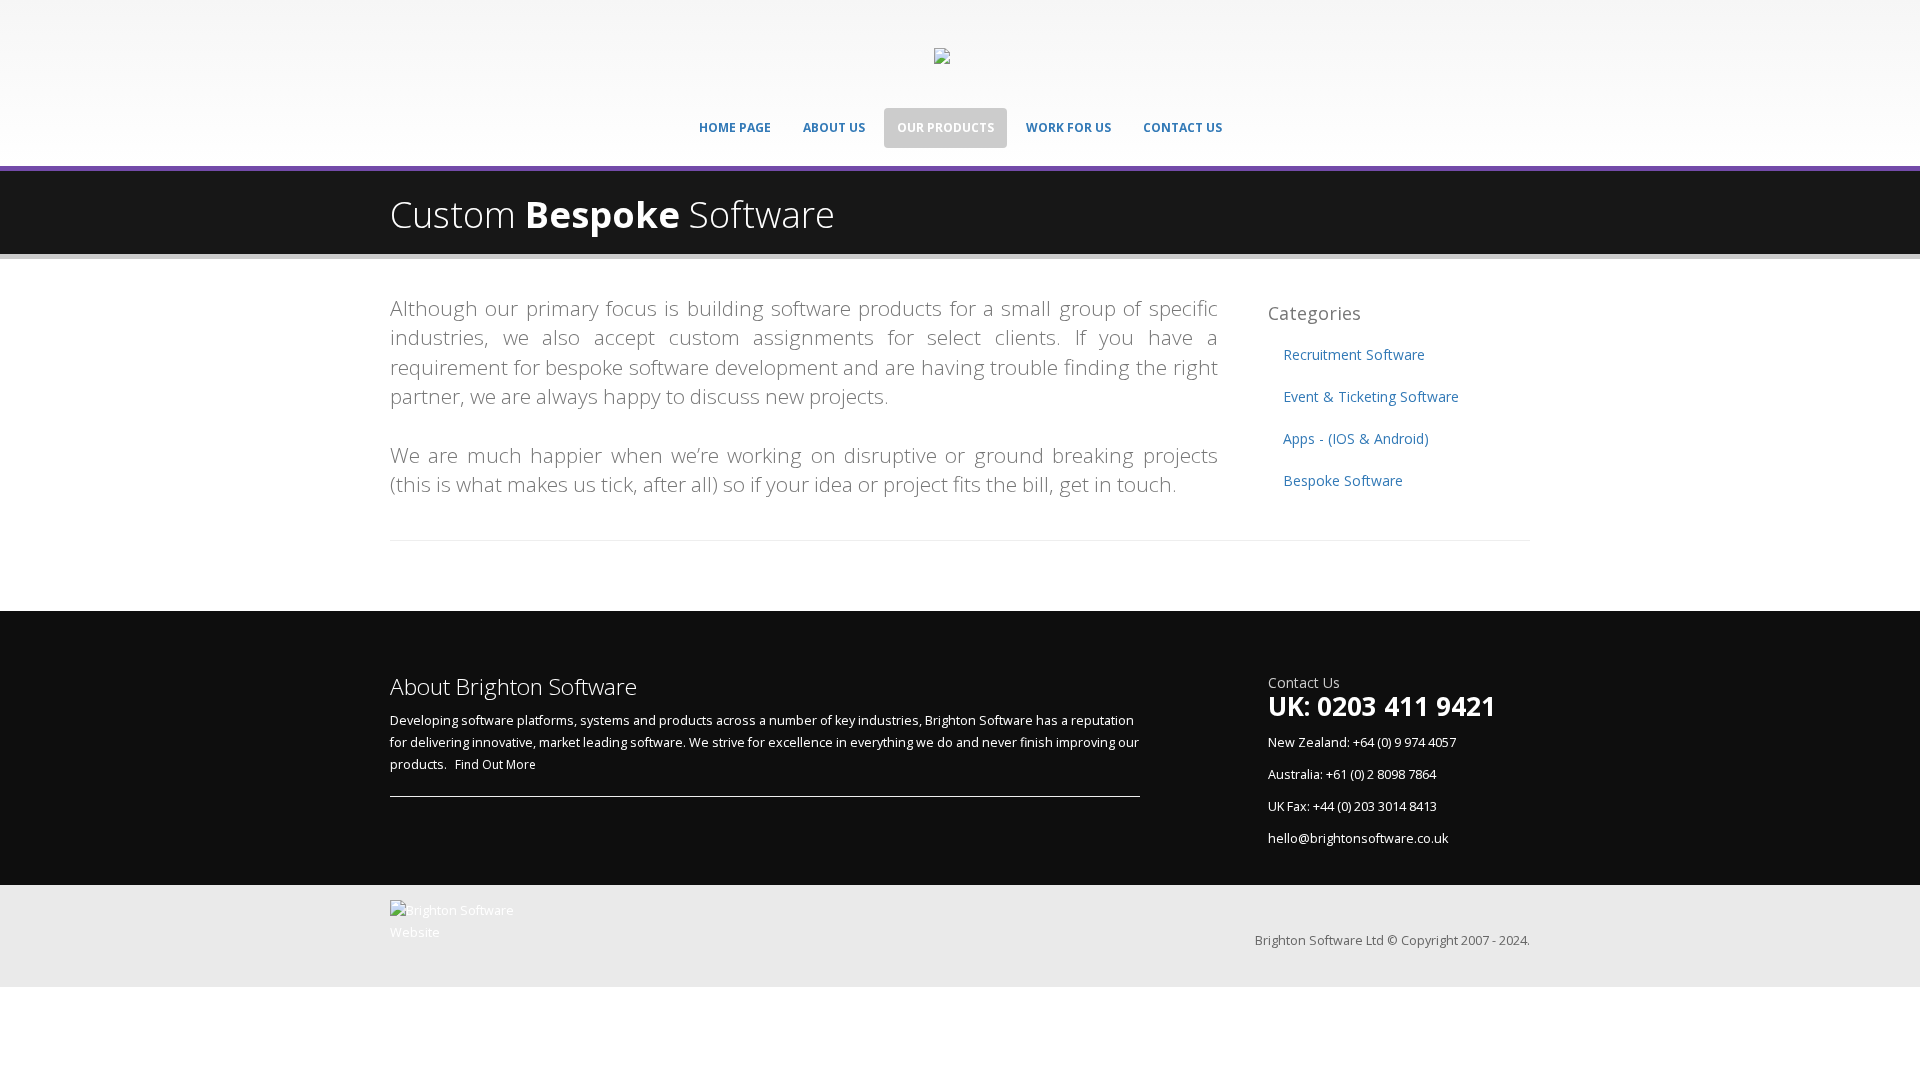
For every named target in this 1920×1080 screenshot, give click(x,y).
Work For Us (1068, 127)
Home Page (735, 127)
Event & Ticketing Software (1371, 396)
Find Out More (495, 764)
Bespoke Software (1343, 480)
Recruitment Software (1354, 354)
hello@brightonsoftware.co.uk (1358, 838)
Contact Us (1182, 127)
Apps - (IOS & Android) (1356, 438)
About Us (834, 127)
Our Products (945, 127)
